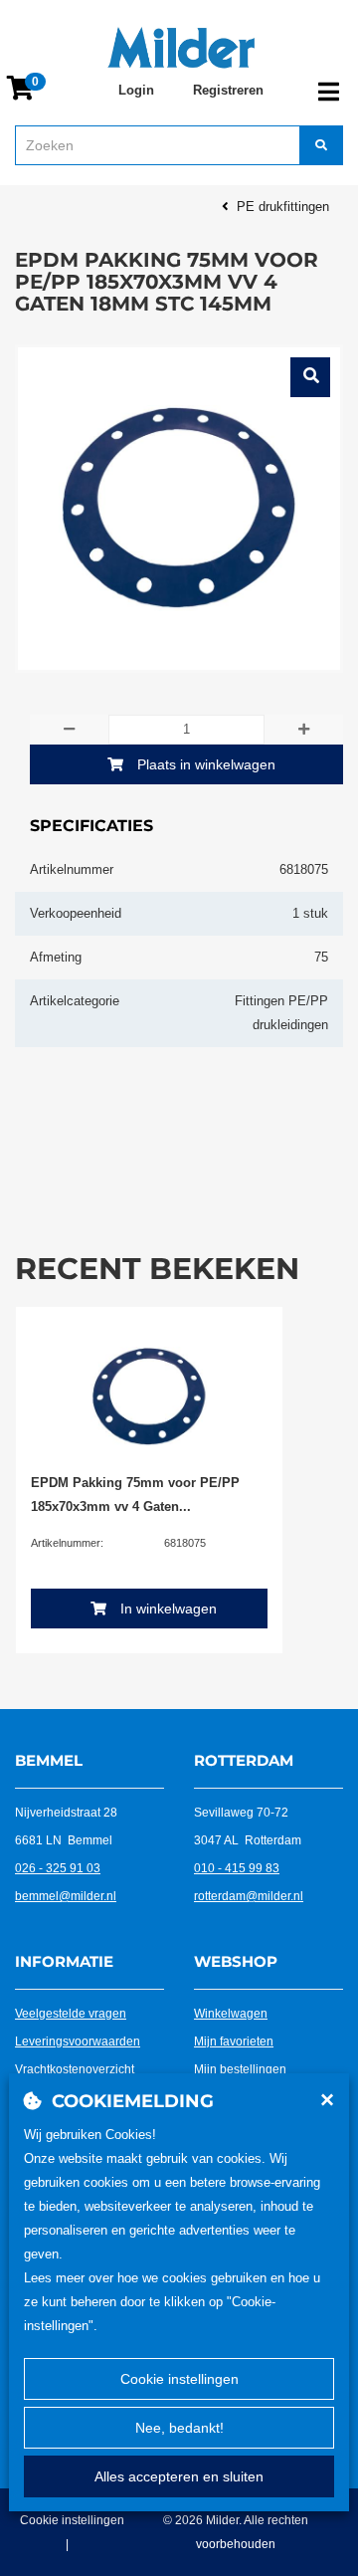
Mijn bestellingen (240, 2069)
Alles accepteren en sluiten (179, 2476)
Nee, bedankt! (179, 2428)
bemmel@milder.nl (66, 1896)
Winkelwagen (231, 2014)
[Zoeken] (321, 145)
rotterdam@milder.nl (249, 1896)
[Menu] (329, 92)
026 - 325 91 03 (58, 1868)
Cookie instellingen (179, 2379)
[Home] (181, 48)
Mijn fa (212, 2041)
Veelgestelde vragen (71, 2014)
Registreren (228, 90)
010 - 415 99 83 (237, 1868)
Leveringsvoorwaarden (78, 2041)
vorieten (252, 2041)
